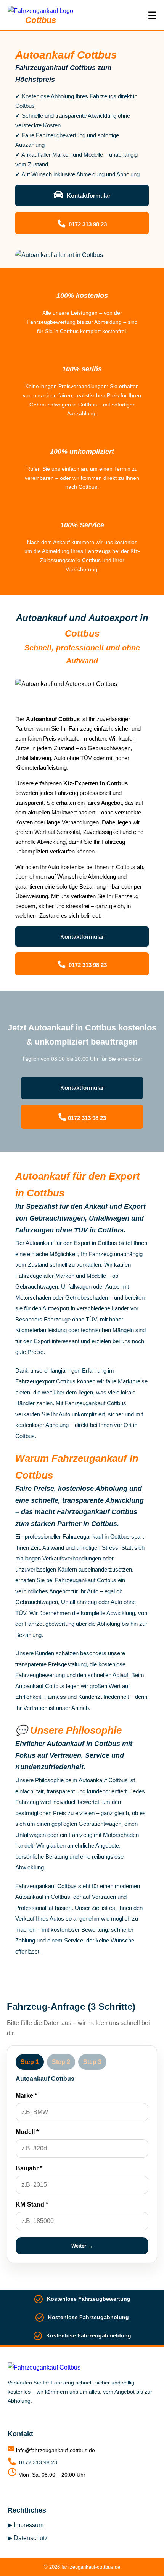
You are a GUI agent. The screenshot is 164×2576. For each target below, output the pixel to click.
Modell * (27, 2132)
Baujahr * (29, 2168)
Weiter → (82, 2246)
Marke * (26, 2096)
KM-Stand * (32, 2205)
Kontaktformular (88, 196)
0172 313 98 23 (87, 224)
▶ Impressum (26, 2525)
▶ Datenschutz (28, 2538)
